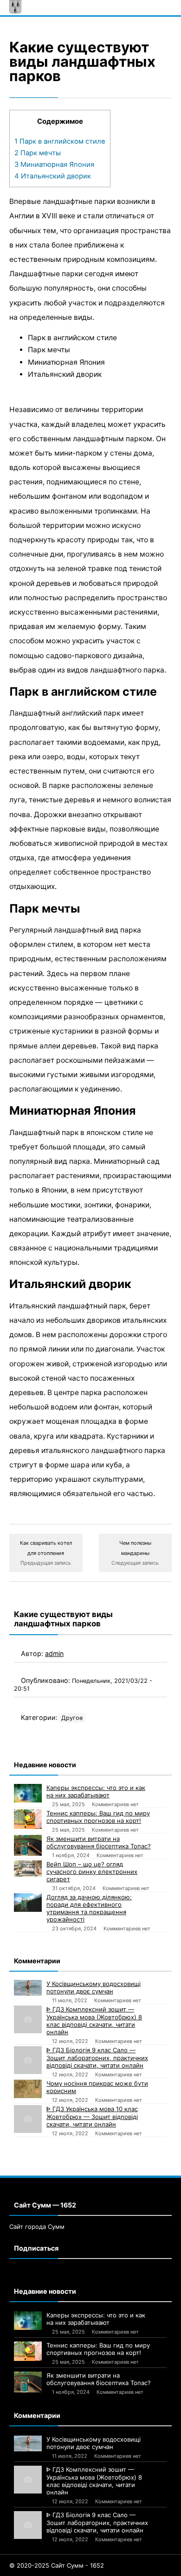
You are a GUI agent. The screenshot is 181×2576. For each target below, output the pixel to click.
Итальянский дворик (53, 176)
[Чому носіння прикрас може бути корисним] (28, 2089)
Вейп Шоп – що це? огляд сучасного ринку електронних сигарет (92, 1872)
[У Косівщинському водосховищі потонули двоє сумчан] (28, 1988)
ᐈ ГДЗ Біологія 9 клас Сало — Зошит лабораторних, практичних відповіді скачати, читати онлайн (97, 2058)
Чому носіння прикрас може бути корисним (97, 2087)
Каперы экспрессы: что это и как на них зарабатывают (96, 1791)
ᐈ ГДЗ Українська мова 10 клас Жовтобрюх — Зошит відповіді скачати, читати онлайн (92, 2116)
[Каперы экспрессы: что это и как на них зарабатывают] (28, 1793)
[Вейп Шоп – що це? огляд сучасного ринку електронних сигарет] (28, 1868)
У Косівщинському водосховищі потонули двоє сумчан (94, 1987)
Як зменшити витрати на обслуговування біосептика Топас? (99, 1842)
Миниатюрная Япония (54, 165)
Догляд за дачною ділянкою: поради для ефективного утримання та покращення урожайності (89, 1908)
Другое (72, 1718)
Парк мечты (38, 153)
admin (54, 1653)
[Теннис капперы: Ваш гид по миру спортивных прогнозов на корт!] (28, 1819)
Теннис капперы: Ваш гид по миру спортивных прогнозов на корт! (98, 1817)
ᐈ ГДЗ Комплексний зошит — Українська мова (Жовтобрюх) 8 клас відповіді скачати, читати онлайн (94, 2021)
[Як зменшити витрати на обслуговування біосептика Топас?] (28, 1845)
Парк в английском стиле (60, 141)
